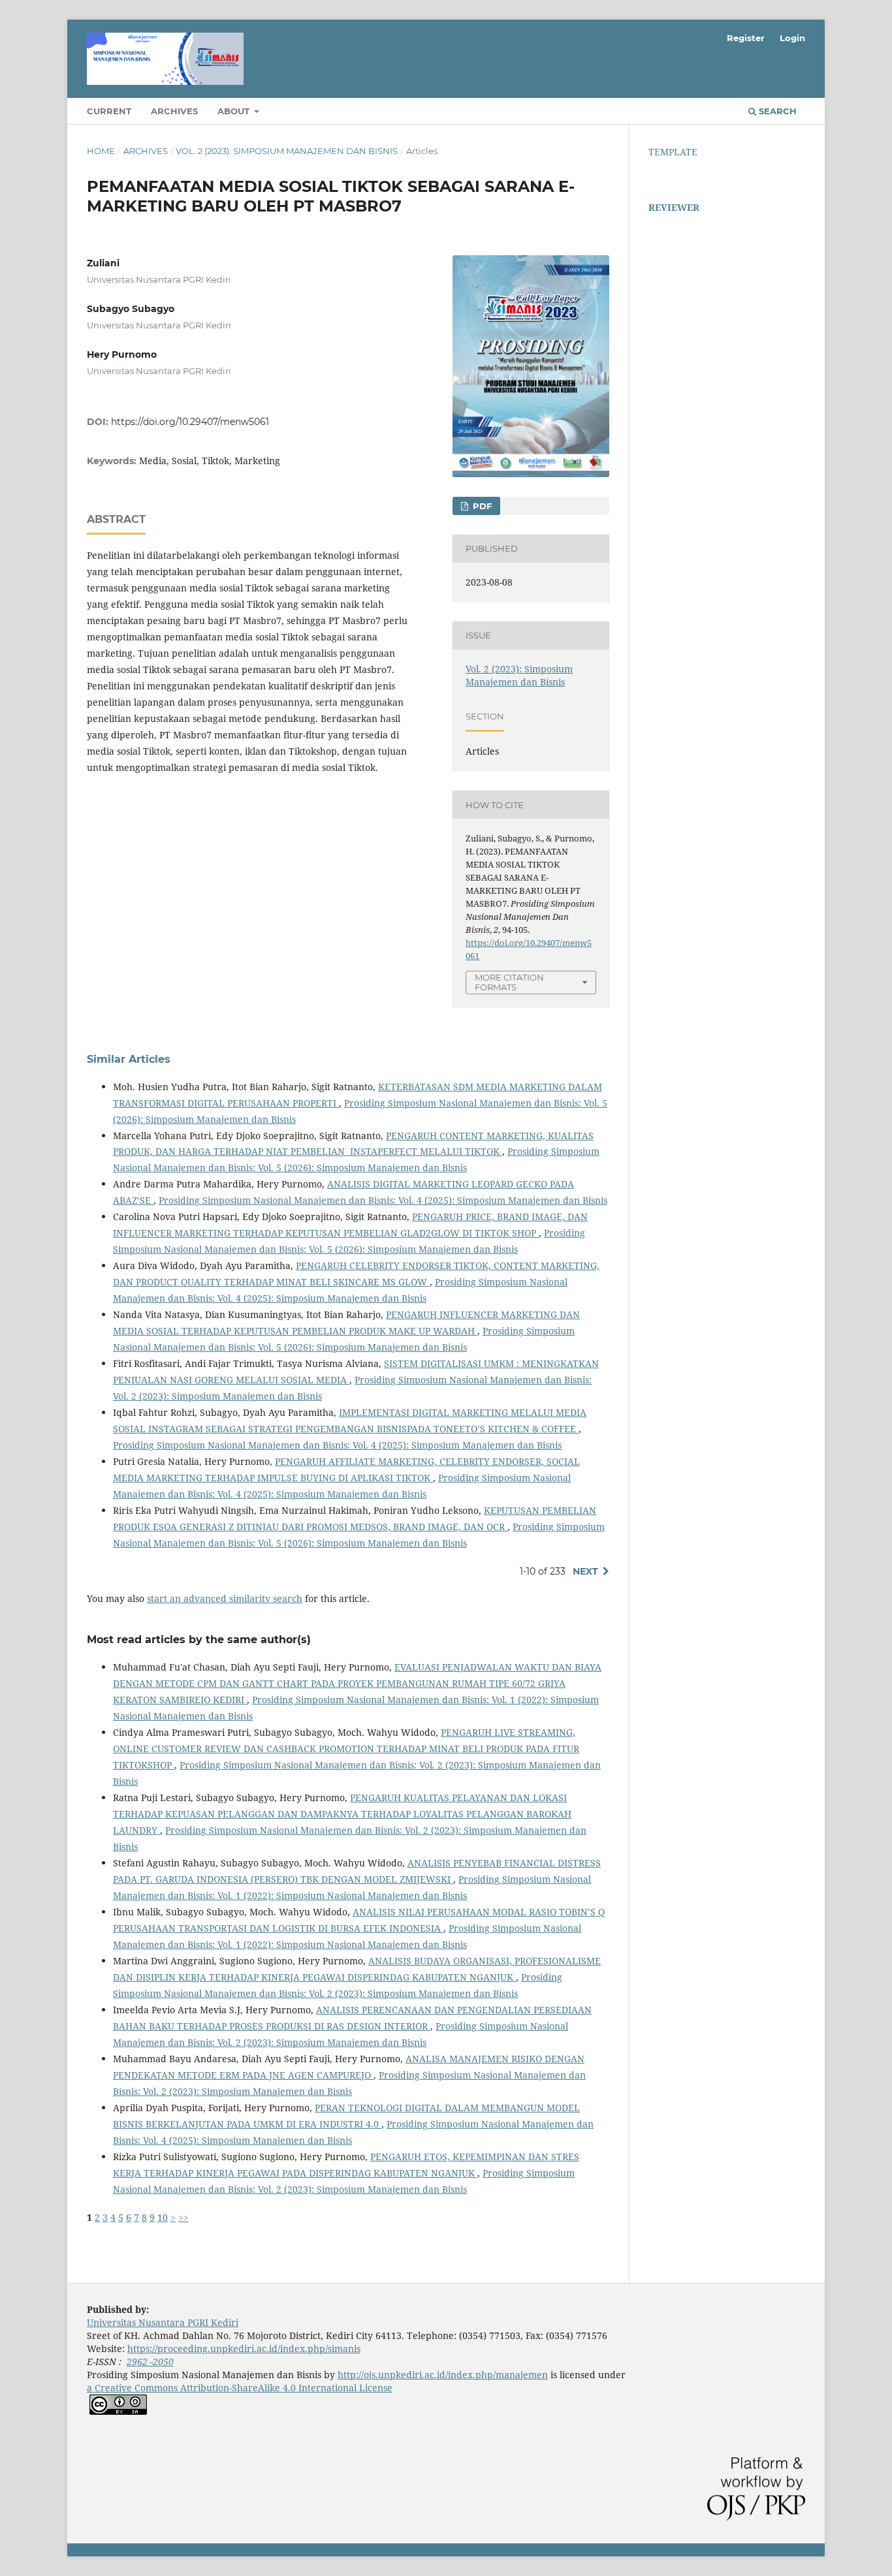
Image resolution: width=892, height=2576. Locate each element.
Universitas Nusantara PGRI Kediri (163, 2322)
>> (183, 2217)
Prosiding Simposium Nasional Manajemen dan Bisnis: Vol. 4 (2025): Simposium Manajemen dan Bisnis (383, 1200)
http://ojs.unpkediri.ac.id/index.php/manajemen (443, 2375)
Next (585, 1571)
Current (109, 111)
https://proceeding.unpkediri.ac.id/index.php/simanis (244, 2348)
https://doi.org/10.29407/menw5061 (190, 422)
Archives (174, 111)
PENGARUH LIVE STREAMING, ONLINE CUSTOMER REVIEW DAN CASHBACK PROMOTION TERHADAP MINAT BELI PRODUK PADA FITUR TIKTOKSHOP (346, 1749)
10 (163, 2217)
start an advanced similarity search (225, 1598)
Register (746, 38)
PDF (481, 506)
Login (792, 38)
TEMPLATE (673, 152)
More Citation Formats (509, 982)
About (235, 111)
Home (101, 151)
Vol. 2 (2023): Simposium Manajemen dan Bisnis (287, 151)
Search (776, 111)
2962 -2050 (150, 2362)
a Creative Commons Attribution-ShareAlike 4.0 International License (240, 2388)
